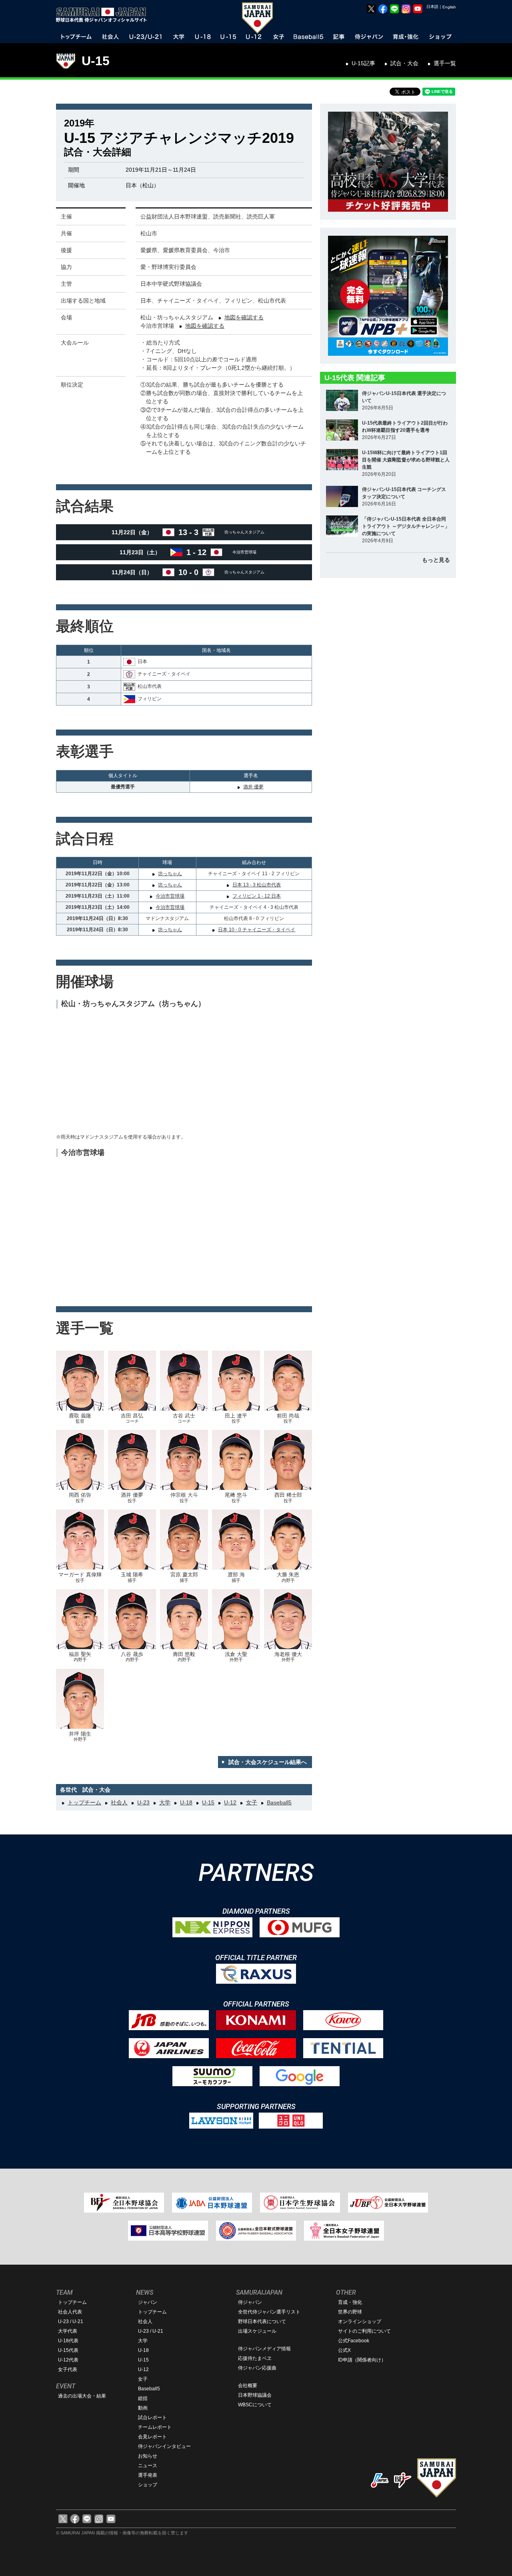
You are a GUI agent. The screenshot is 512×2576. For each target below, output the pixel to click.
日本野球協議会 (255, 2395)
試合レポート (152, 2418)
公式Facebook (354, 2341)
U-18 (186, 1802)
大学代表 (68, 2331)
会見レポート (152, 2437)
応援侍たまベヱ (255, 2358)
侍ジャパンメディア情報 (264, 2349)
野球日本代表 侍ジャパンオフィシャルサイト (104, 15)
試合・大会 (404, 63)
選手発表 (148, 2475)
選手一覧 (445, 63)
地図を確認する (244, 317)
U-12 (230, 1802)
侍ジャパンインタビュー (164, 2446)
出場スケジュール (257, 2331)
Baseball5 (279, 1802)
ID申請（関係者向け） (362, 2360)
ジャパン (148, 2302)
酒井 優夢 (253, 787)
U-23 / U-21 (71, 2321)
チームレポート (155, 2427)
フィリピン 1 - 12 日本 (257, 896)
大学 (165, 1802)
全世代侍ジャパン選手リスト (269, 2312)
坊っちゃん (170, 874)
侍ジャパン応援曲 (257, 2368)
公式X (344, 2350)
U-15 (96, 61)
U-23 (143, 1802)
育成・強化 (350, 2302)
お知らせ (148, 2456)
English (449, 7)
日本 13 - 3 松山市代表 (257, 885)
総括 (143, 2398)
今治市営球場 (170, 896)
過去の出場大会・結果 (82, 2396)
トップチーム (84, 1802)
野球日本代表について (262, 2321)
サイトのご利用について (364, 2331)
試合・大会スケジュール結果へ (268, 1762)
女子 (252, 1802)
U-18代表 (68, 2341)
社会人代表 (70, 2312)
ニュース (148, 2466)
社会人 (119, 1802)
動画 (143, 2408)
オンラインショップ (360, 2321)
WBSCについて (255, 2405)
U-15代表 (68, 2350)
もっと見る (436, 560)
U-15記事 (363, 63)
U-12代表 (68, 2360)
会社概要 (248, 2386)
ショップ (148, 2485)
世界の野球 (350, 2312)
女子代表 (68, 2370)
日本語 (432, 7)
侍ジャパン (250, 2302)
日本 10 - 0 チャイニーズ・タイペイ (257, 930)
